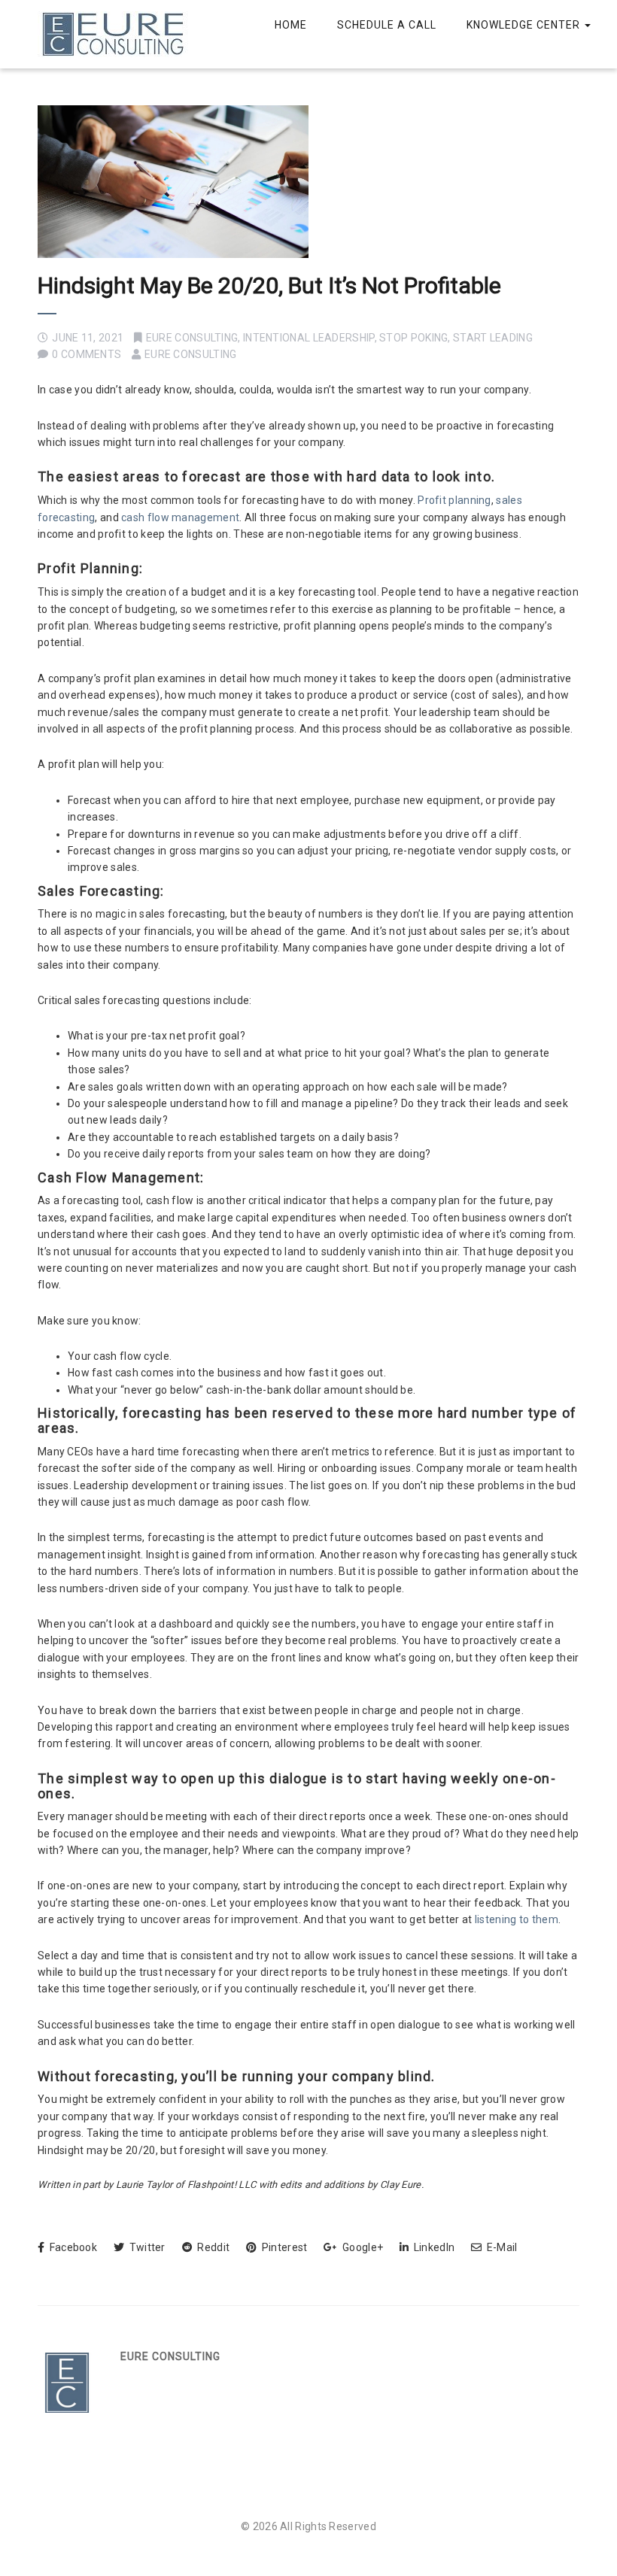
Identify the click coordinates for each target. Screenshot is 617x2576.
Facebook (72, 2247)
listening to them (517, 1919)
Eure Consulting (192, 338)
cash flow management (180, 517)
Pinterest (283, 2247)
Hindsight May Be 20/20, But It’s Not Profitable (269, 285)
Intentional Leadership (309, 338)
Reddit (212, 2247)
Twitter (146, 2247)
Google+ (362, 2247)
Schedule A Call (387, 25)
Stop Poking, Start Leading (456, 338)
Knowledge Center (525, 25)
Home (291, 25)
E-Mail (501, 2247)
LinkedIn (433, 2247)
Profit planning (454, 500)
